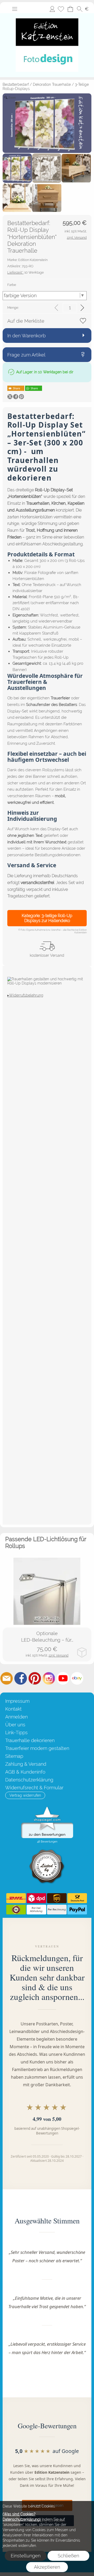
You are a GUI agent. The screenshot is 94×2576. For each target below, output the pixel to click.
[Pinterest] (35, 1678)
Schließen (68, 2556)
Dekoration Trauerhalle (52, 84)
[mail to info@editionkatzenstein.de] (7, 1678)
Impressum (17, 1701)
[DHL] (16, 1898)
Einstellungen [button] (26, 2556)
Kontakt (13, 1709)
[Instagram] (49, 1678)
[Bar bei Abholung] (36, 1910)
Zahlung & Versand (26, 1764)
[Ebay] (77, 1678)
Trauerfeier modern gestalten (37, 1748)
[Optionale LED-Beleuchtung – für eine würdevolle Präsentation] (47, 1591)
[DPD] (36, 1898)
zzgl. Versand (58, 1655)
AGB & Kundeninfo (25, 1772)
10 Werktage (26, 272)
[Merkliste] (61, 9)
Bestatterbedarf (16, 84)
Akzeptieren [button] (47, 2567)
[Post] (77, 1898)
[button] (15, 9)
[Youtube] (63, 1678)
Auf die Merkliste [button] (26, 321)
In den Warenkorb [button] (27, 336)
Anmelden (52, 9)
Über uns (15, 1725)
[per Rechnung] (57, 1910)
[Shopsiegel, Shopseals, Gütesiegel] (47, 1808)
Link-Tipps (16, 1733)
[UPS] (57, 1898)
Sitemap (14, 1756)
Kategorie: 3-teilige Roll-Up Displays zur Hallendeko (47, 918)
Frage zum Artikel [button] (26, 355)
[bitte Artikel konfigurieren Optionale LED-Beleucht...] (82, 1652)
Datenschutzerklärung (29, 1780)
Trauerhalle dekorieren (30, 1740)
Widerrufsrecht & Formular (34, 1788)
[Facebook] (21, 1678)
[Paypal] (77, 1910)
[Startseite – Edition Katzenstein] (47, 15)
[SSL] (16, 1910)
